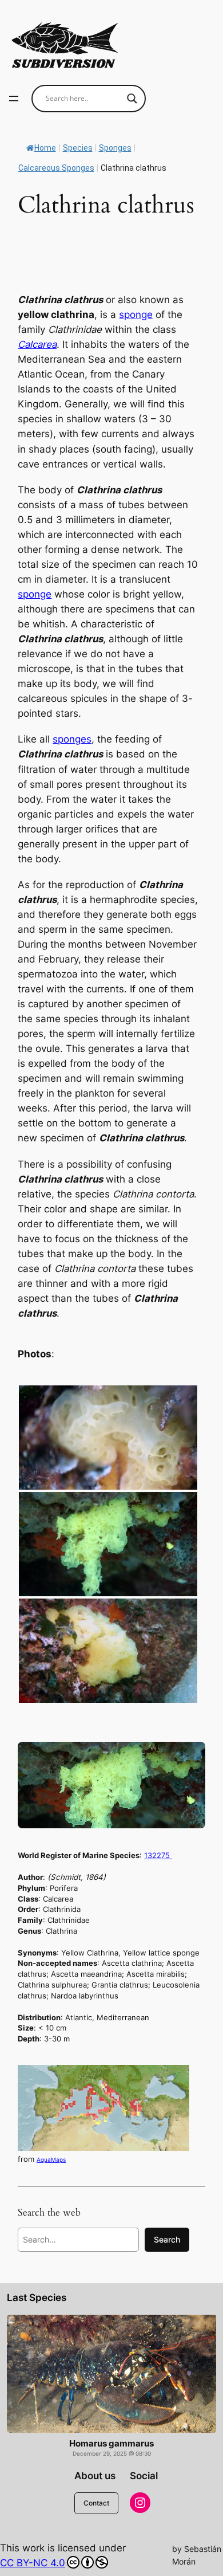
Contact (96, 2503)
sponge (136, 315)
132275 (158, 1855)
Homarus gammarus (111, 2444)
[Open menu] (14, 99)
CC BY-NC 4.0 (33, 2563)
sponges (72, 739)
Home (45, 148)
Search (167, 2239)
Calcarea (37, 344)
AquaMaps (51, 2159)
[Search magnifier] (132, 99)
